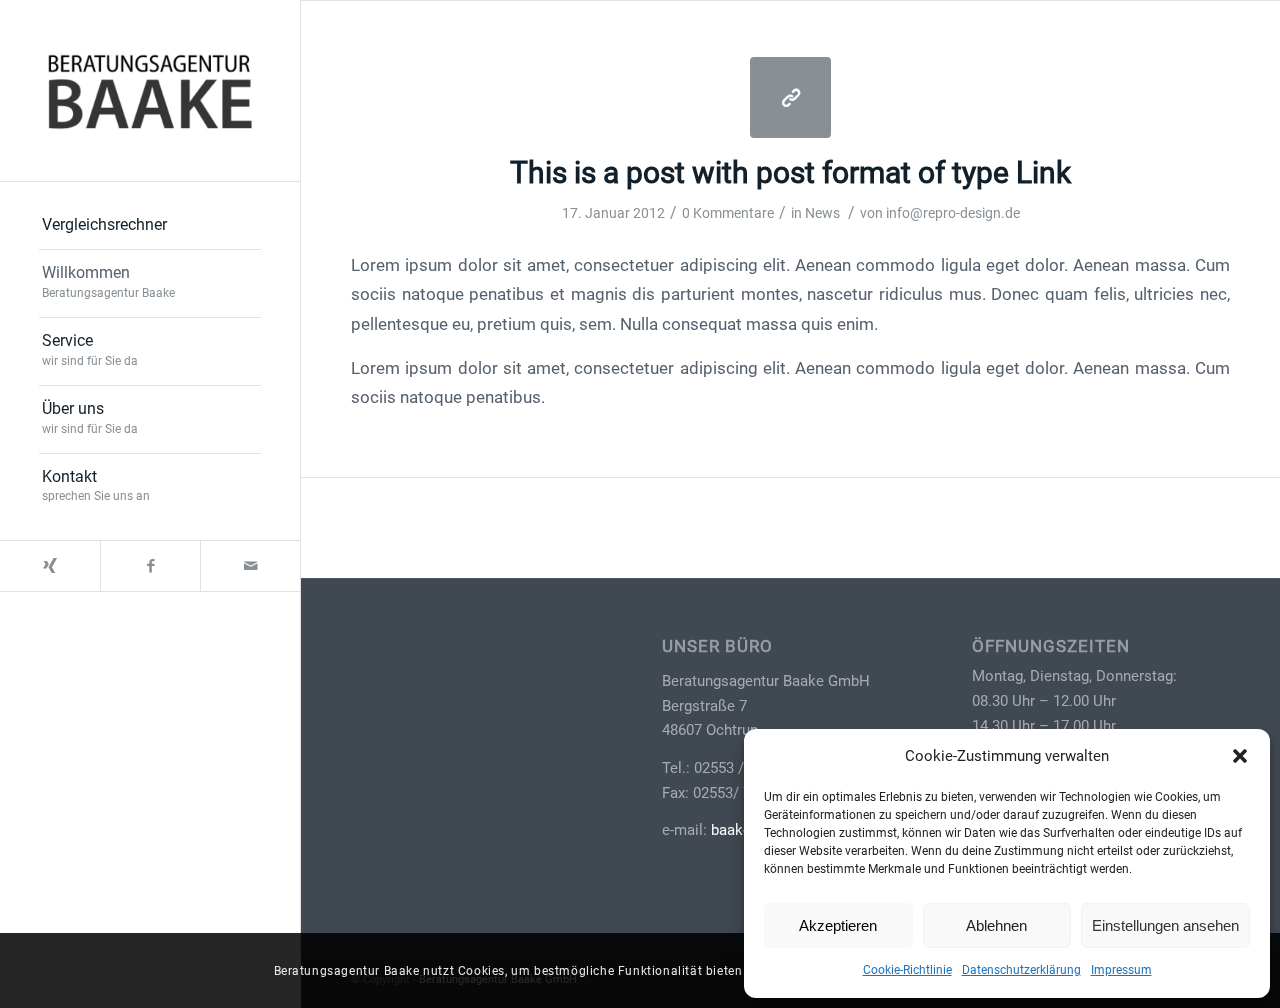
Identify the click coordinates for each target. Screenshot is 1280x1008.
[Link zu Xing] (50, 566)
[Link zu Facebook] (150, 566)
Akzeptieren (838, 925)
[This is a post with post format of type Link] (790, 97)
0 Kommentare (728, 213)
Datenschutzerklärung (1021, 970)
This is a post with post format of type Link (790, 172)
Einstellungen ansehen (1165, 925)
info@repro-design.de (953, 213)
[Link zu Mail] (250, 566)
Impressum (1121, 970)
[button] (1240, 756)
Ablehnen (996, 925)
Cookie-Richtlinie (907, 970)
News (822, 213)
